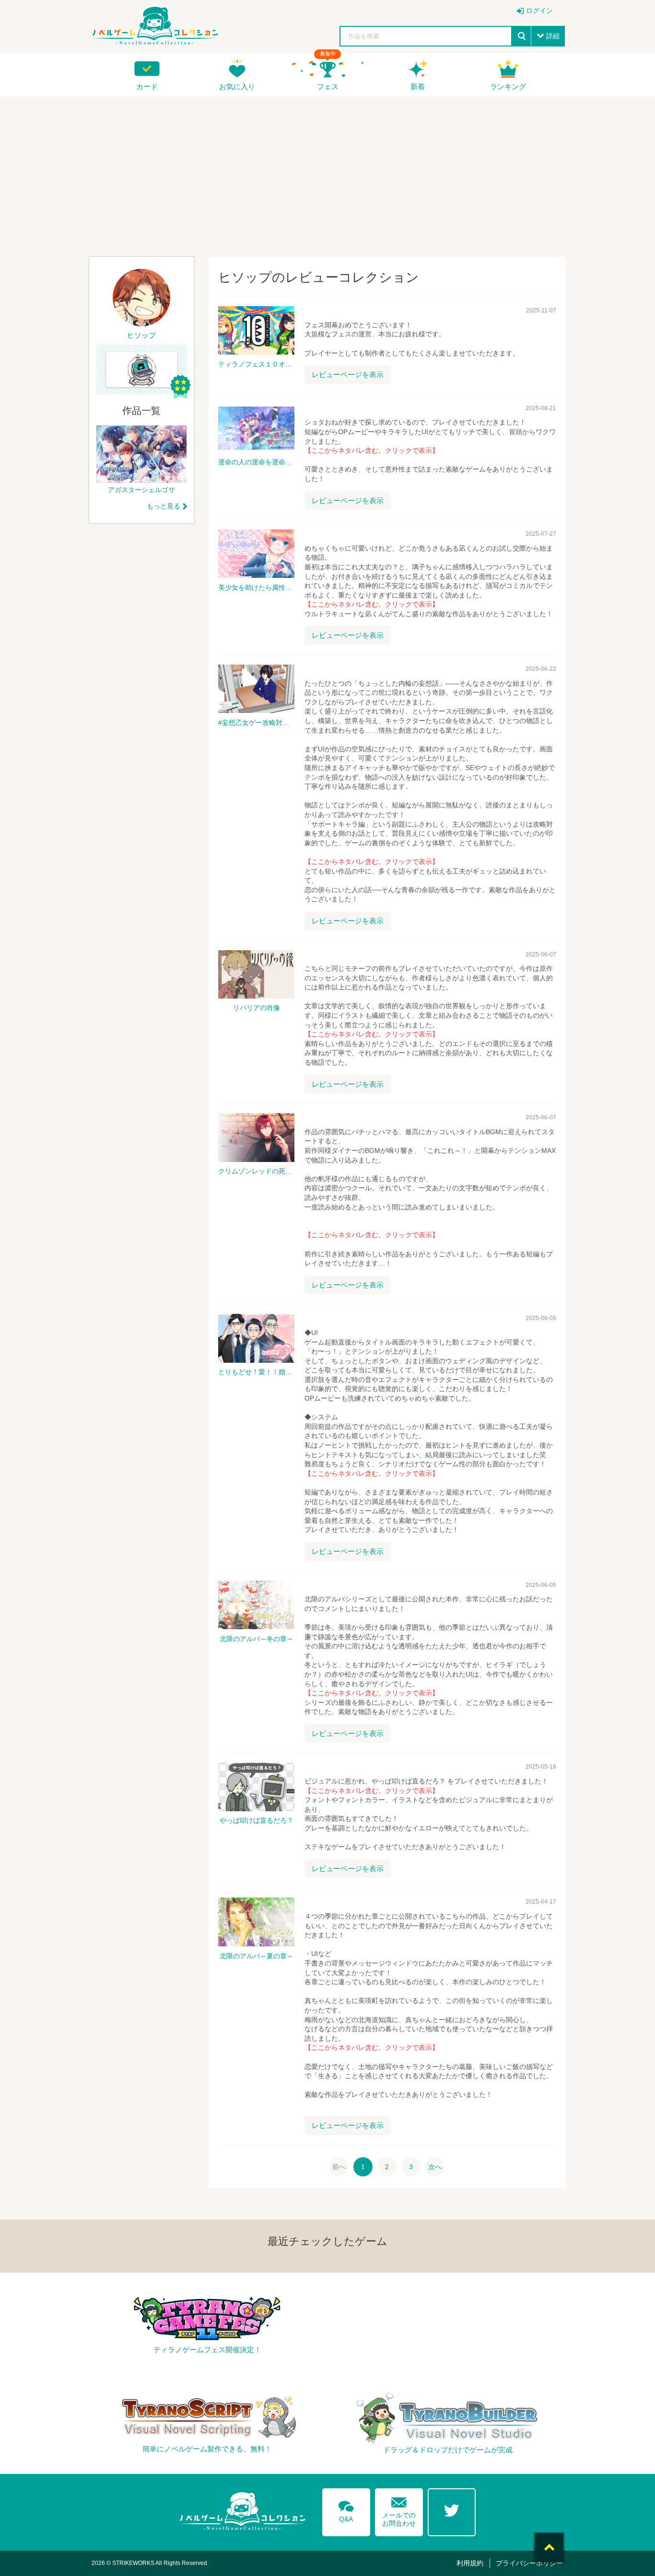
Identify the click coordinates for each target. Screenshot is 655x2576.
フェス (328, 86)
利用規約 (470, 2563)
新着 (418, 86)
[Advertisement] (327, 173)
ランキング (508, 86)
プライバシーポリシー (529, 2563)
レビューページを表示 (348, 374)
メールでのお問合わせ (399, 2510)
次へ (435, 2167)
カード (147, 86)
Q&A (346, 2510)
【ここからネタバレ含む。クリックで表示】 (372, 450)
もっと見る (164, 506)
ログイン (539, 11)
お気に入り (237, 86)
